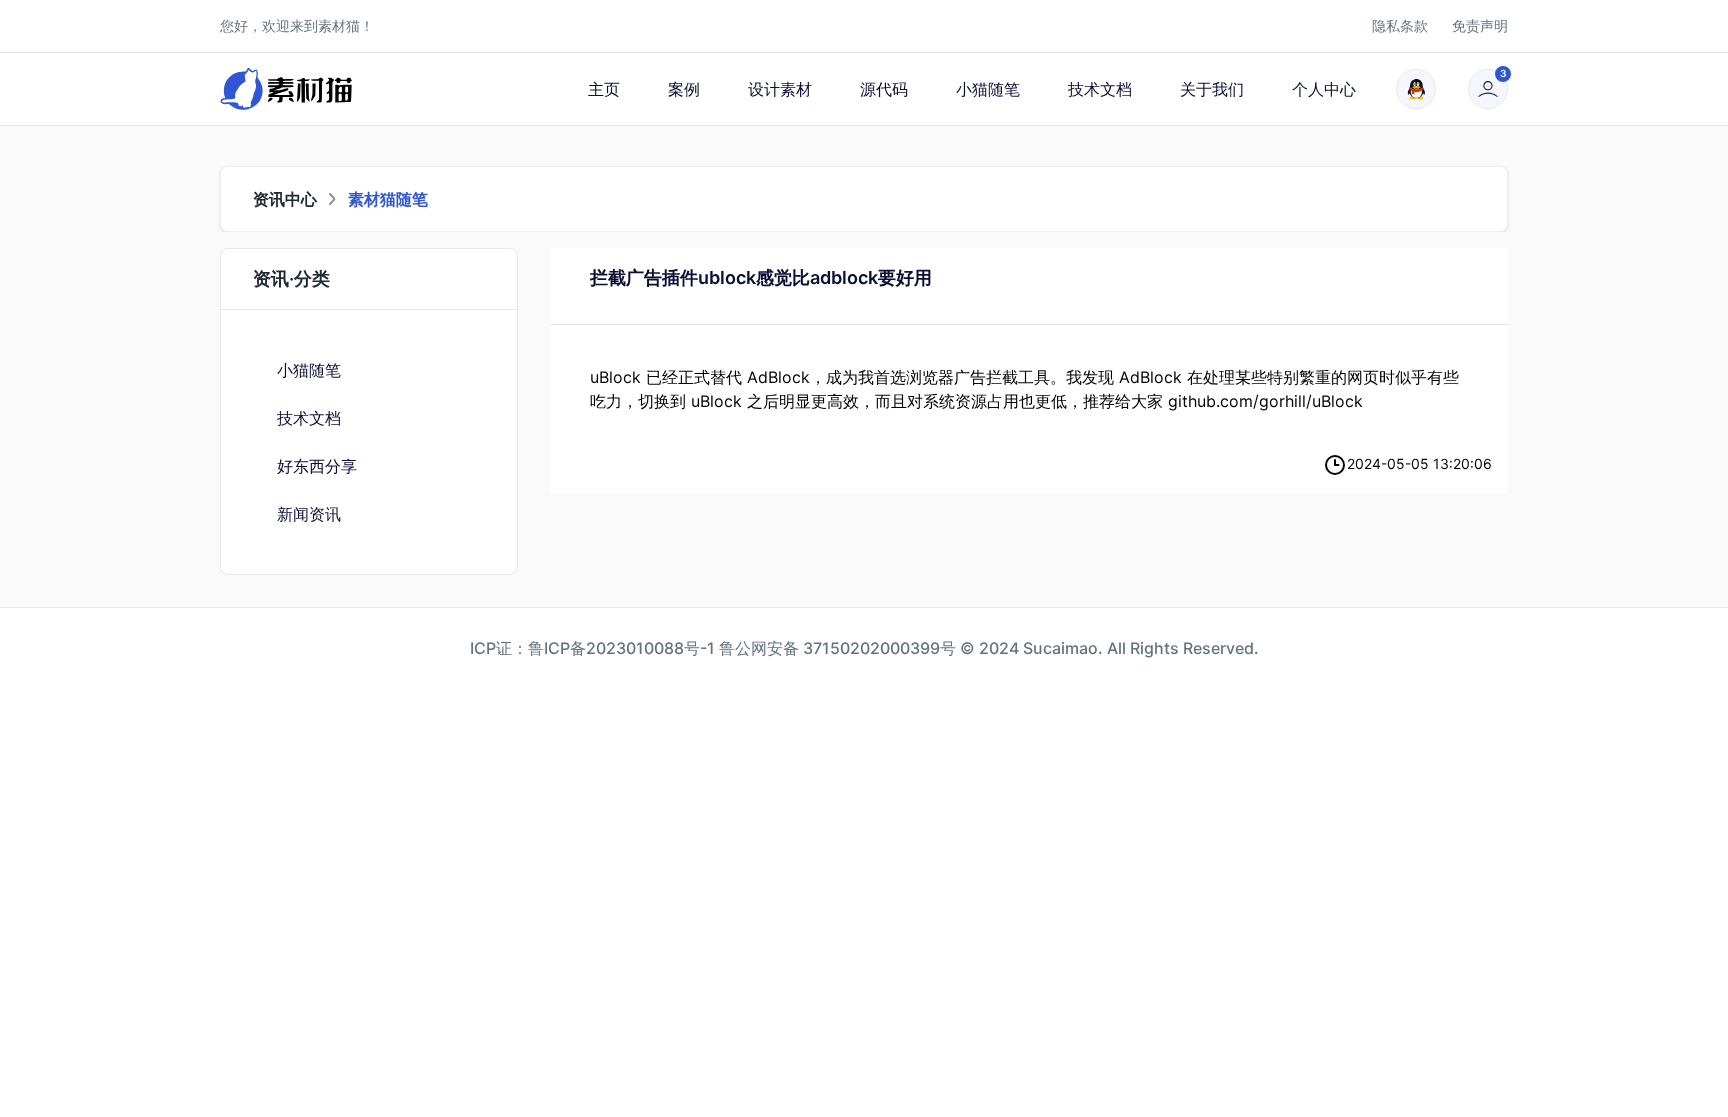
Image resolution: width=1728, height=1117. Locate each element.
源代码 (884, 89)
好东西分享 (317, 466)
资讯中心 (285, 199)
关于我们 (1212, 89)
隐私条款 (1400, 25)
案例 (684, 89)
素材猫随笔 (388, 199)
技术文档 (1100, 89)
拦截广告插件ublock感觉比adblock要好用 (761, 277)
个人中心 (1324, 89)
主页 (604, 89)
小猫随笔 (988, 89)
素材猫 (339, 25)
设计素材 (780, 89)
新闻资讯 (309, 514)
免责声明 (1480, 25)
